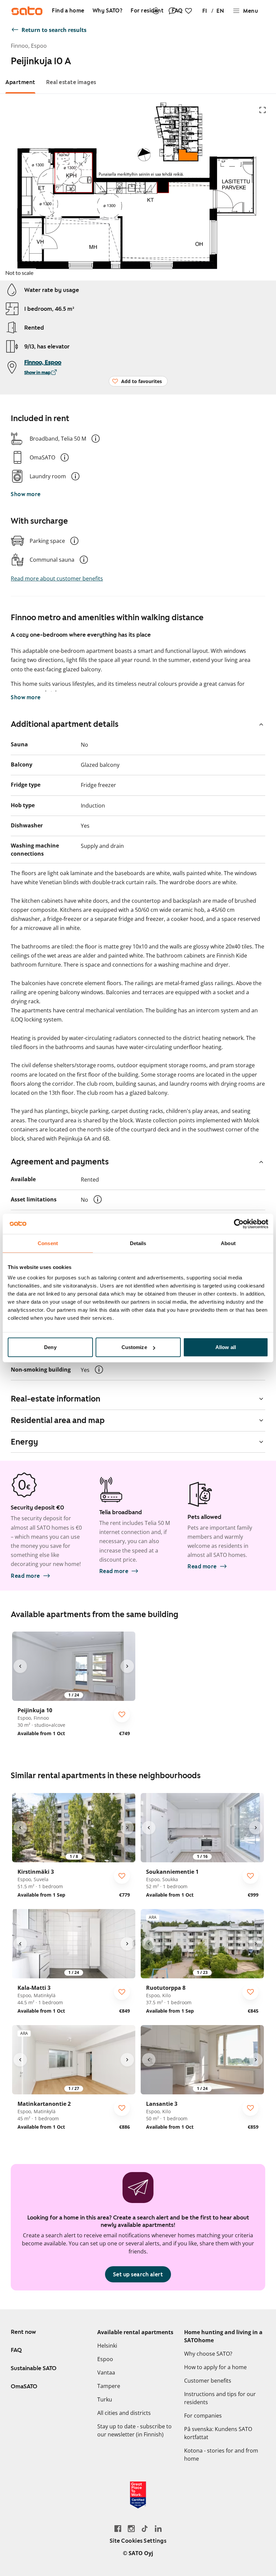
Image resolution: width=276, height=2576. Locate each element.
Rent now (23, 2332)
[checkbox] (122, 1714)
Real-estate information (56, 1399)
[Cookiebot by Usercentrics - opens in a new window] (239, 1224)
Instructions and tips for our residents (220, 2398)
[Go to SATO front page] (27, 11)
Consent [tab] (48, 1243)
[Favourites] (188, 11)
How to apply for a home (215, 2367)
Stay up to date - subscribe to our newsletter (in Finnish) (134, 2430)
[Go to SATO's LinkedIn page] (158, 2528)
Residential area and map (58, 1420)
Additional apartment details (65, 724)
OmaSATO (24, 2386)
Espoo (105, 2359)
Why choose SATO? (208, 2354)
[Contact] (172, 11)
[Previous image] (20, 1666)
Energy (24, 1442)
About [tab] (228, 1243)
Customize (134, 1347)
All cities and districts (124, 2413)
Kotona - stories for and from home (221, 2455)
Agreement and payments (60, 1162)
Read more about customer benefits (57, 578)
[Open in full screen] (263, 110)
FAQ (16, 2350)
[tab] (20, 82)
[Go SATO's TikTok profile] (145, 2528)
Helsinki (107, 2346)
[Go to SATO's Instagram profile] (131, 2528)
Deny (50, 1347)
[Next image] (127, 1666)
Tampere (109, 2386)
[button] (96, 439)
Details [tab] (138, 1243)
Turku (105, 2399)
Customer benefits (208, 2381)
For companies (203, 2416)
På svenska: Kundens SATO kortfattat (218, 2433)
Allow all (226, 1347)
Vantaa (106, 2373)
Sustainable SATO (34, 2368)
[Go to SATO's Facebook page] (118, 2528)
